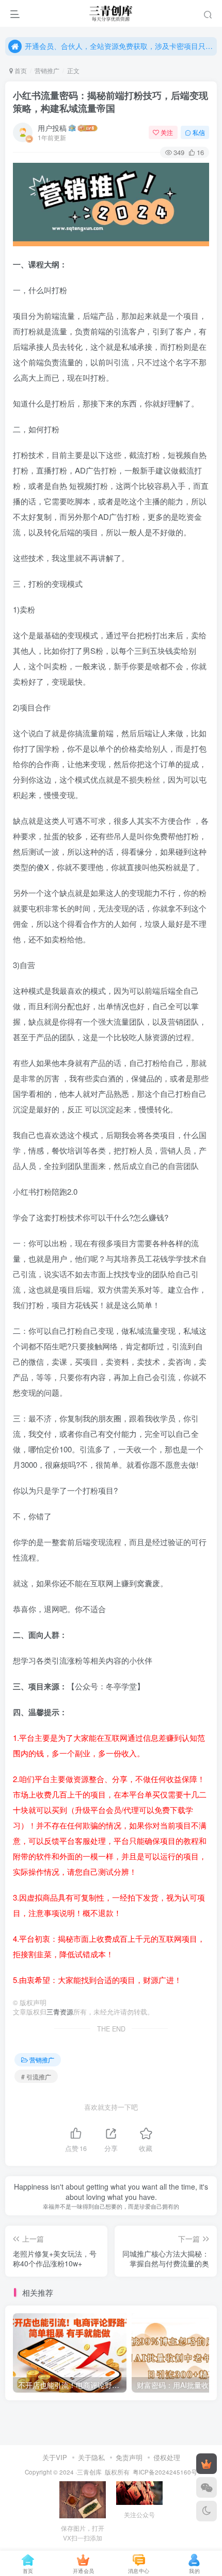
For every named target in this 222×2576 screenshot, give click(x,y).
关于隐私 (91, 2457)
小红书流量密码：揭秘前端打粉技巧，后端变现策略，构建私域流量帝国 (110, 102)
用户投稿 (52, 128)
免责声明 (129, 2457)
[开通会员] (207, 2464)
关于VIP (55, 2457)
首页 (20, 70)
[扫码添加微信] (207, 2487)
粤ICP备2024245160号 (165, 2472)
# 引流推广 (36, 2077)
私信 (199, 132)
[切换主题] (207, 2511)
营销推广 (47, 70)
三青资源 (60, 2012)
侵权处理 (167, 2457)
